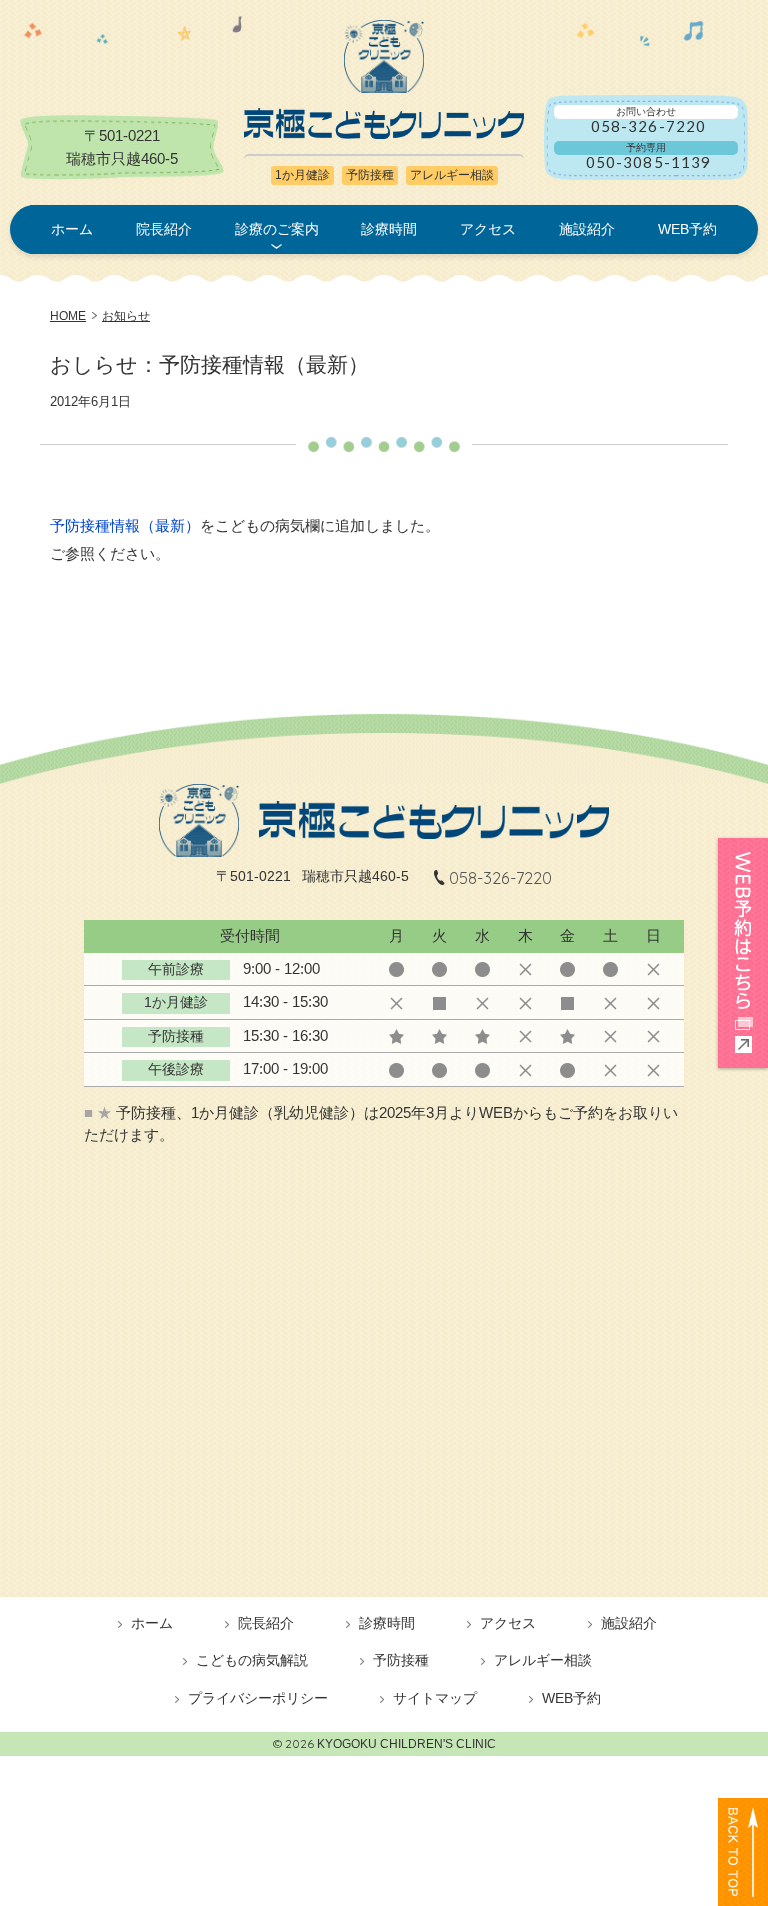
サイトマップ (435, 1698)
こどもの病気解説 (252, 1660)
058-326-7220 (648, 126)
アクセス (488, 229)
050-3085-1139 (648, 162)
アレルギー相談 (543, 1660)
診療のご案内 (277, 229)
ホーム (72, 229)
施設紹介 (587, 229)
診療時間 (389, 229)
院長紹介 (164, 229)
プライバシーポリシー (258, 1698)
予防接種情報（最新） (125, 525)
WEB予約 (687, 229)
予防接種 (401, 1660)
